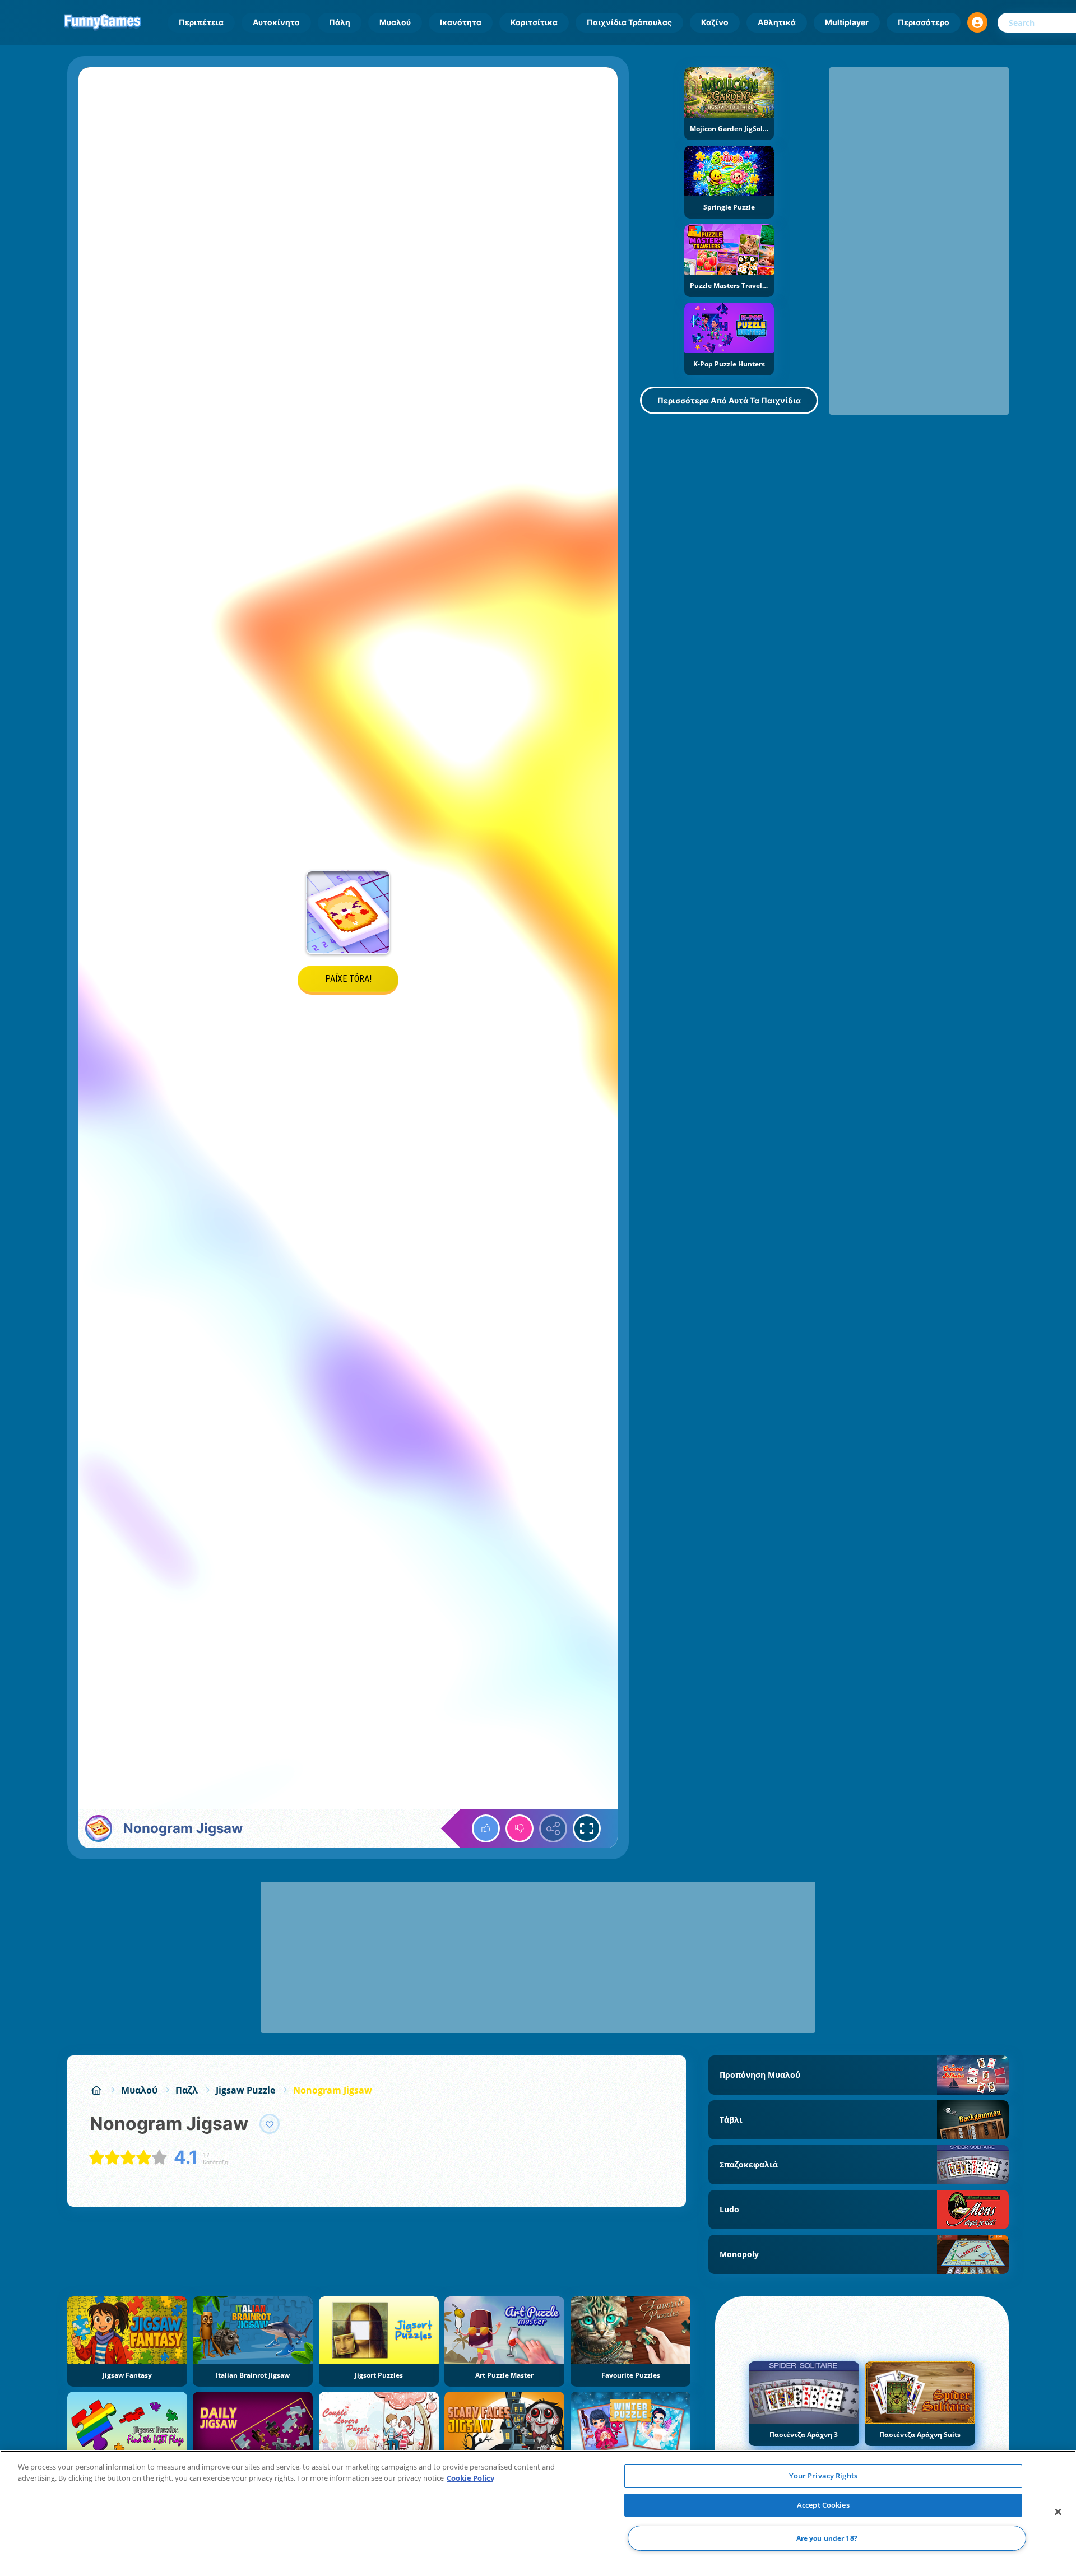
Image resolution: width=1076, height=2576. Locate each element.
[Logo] (103, 22)
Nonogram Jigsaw (333, 2090)
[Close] (1058, 2512)
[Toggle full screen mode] (587, 1828)
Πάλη (340, 22)
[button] (977, 22)
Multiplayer (847, 22)
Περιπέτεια (201, 22)
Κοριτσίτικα (534, 22)
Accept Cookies (823, 2505)
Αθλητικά (777, 22)
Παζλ (187, 2090)
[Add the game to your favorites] (270, 2124)
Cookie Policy (470, 2478)
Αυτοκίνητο (276, 22)
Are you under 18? (827, 2538)
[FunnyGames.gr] (96, 2090)
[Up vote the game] (486, 1828)
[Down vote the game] (520, 1828)
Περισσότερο (924, 22)
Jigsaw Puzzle (245, 2090)
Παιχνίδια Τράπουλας (629, 22)
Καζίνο (715, 22)
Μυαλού (395, 22)
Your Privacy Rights (823, 2476)
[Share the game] (553, 1828)
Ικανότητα (461, 22)
